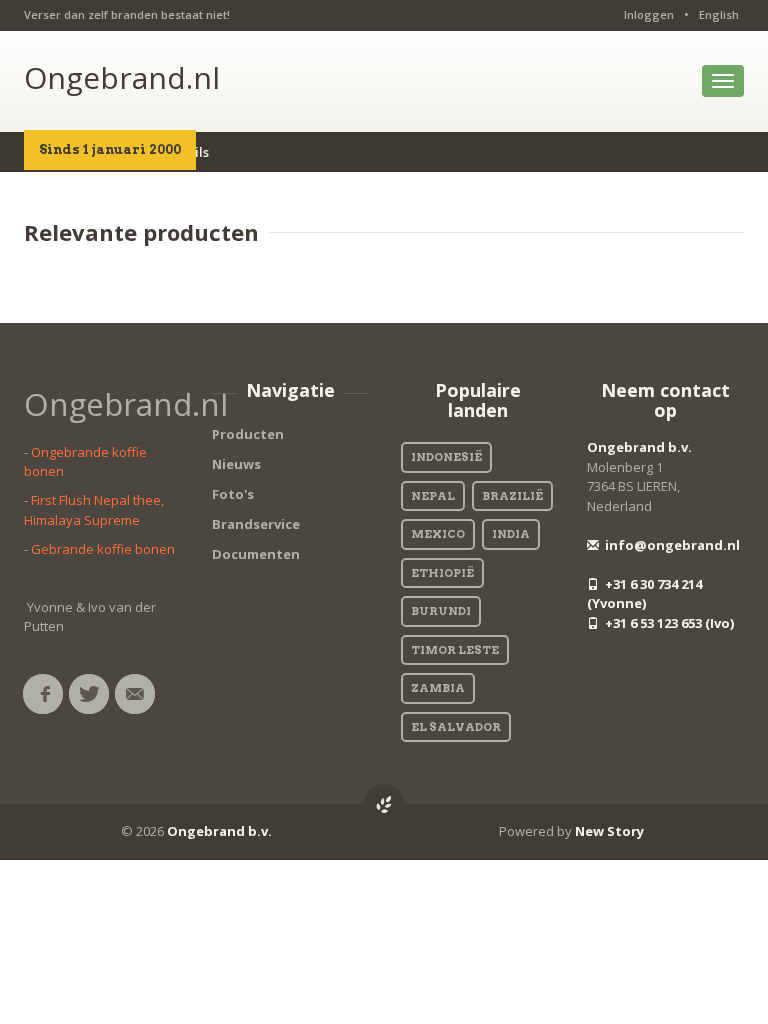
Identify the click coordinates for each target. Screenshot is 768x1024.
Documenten (256, 554)
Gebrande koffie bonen (103, 549)
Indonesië (446, 457)
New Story (609, 831)
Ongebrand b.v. (639, 447)
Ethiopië (442, 573)
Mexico (438, 534)
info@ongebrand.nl (671, 545)
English (719, 14)
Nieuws (236, 464)
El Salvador (456, 727)
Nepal (433, 496)
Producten (248, 434)
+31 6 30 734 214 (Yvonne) (644, 594)
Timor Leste (455, 650)
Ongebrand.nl (122, 77)
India (511, 534)
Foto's (233, 494)
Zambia (438, 688)
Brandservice (256, 524)
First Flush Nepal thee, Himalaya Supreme (94, 510)
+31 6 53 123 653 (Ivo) (668, 623)
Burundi (441, 611)
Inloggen (649, 14)
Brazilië (512, 496)
